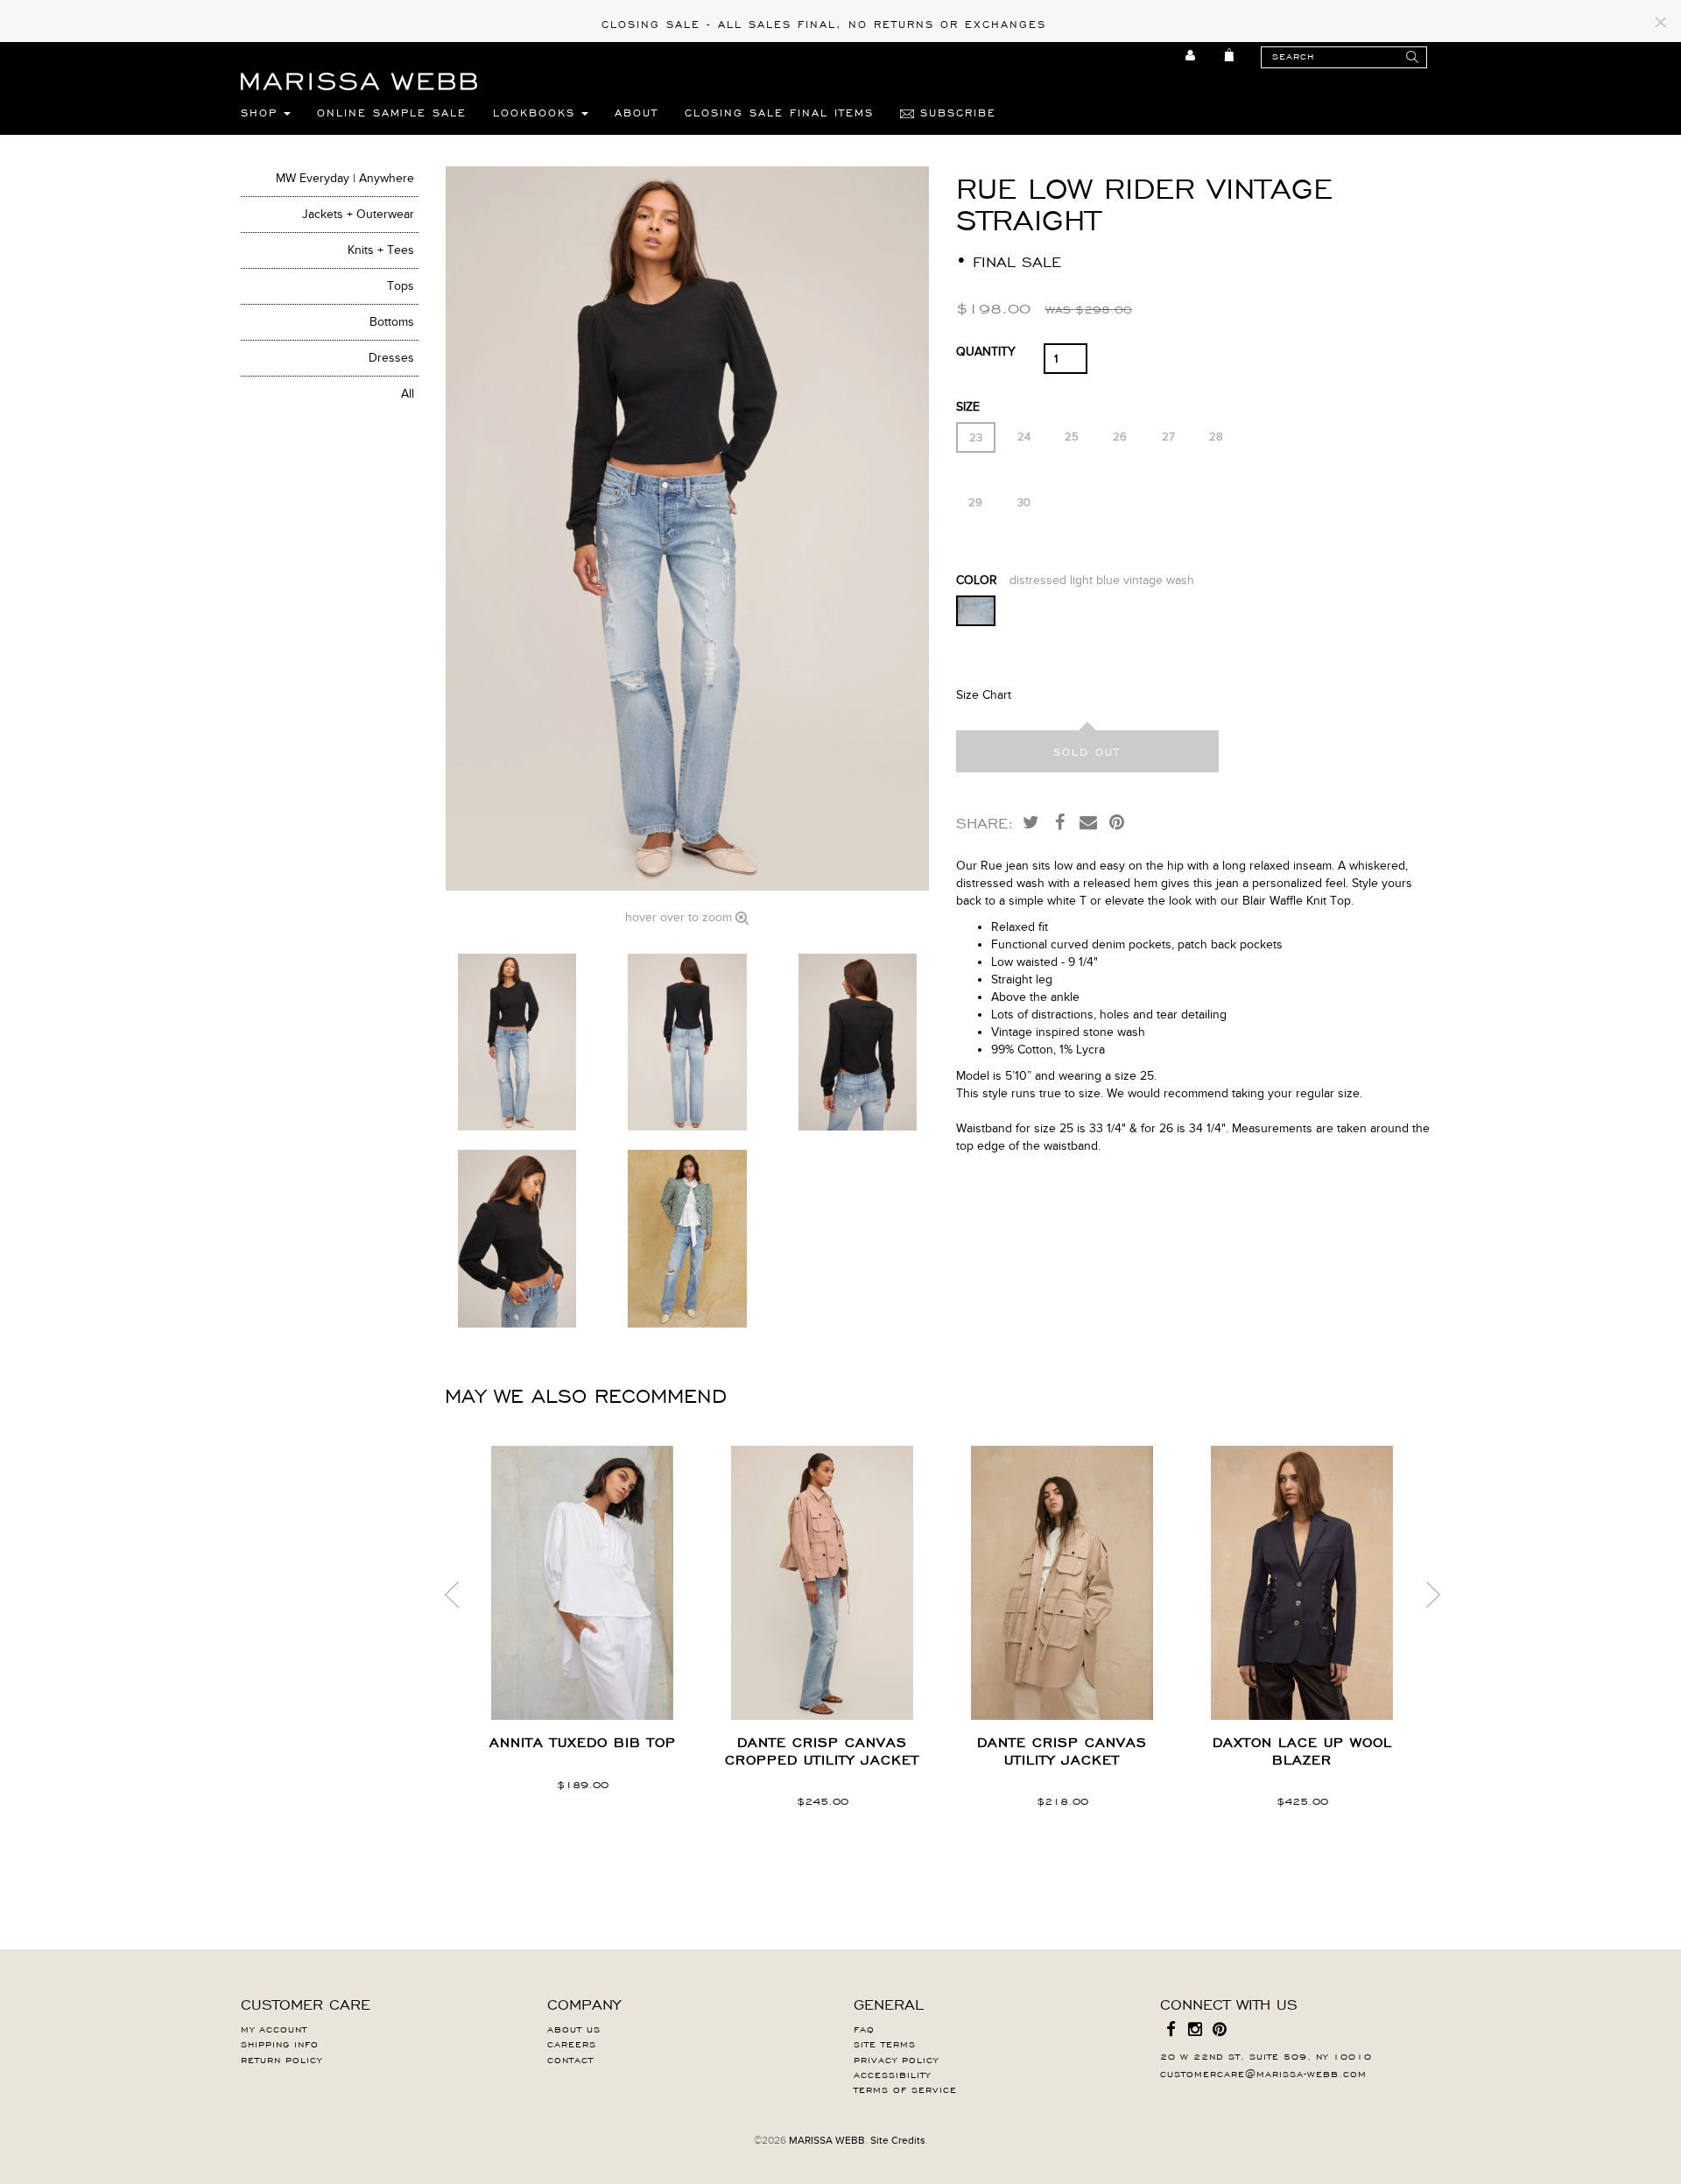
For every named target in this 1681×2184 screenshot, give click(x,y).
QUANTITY (986, 352)
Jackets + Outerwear (358, 214)
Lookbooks (537, 112)
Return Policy (281, 2059)
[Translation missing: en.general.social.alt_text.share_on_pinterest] (1117, 821)
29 (975, 503)
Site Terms (885, 2043)
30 (1024, 503)
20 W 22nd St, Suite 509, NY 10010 (1266, 2055)
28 (1216, 437)
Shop (262, 112)
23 (976, 438)
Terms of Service (905, 2089)
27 (1168, 437)
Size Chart (984, 695)
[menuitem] (1191, 55)
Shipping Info (280, 2043)
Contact (570, 2059)
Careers (572, 2043)
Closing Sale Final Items (779, 112)
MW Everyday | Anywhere (345, 178)
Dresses (391, 358)
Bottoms (392, 322)
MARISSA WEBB (827, 2140)
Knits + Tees (381, 250)
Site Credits (898, 2140)
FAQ (864, 2028)
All (408, 394)
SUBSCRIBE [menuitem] (955, 112)
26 (1120, 437)
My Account (274, 2028)
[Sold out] (1087, 751)
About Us (574, 2028)
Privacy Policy (896, 2059)
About (637, 112)
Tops (401, 286)
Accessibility (892, 2074)
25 (1072, 437)
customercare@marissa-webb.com (1263, 2073)
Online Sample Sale (392, 112)
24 (1024, 437)
